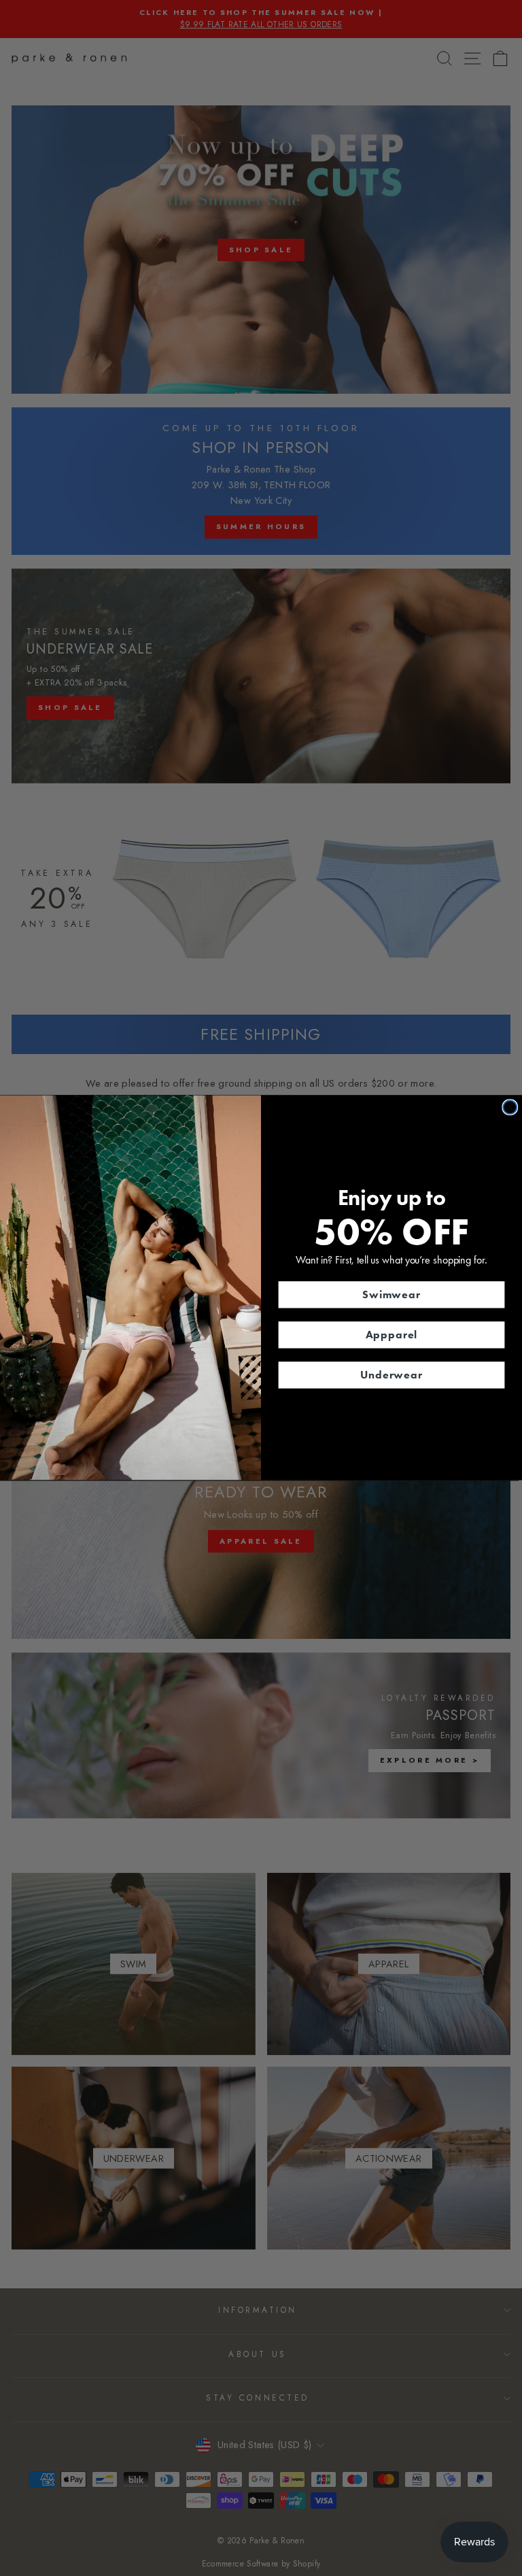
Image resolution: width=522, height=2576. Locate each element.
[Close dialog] (510, 1108)
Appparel (392, 1335)
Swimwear (391, 1294)
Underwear (391, 1375)
